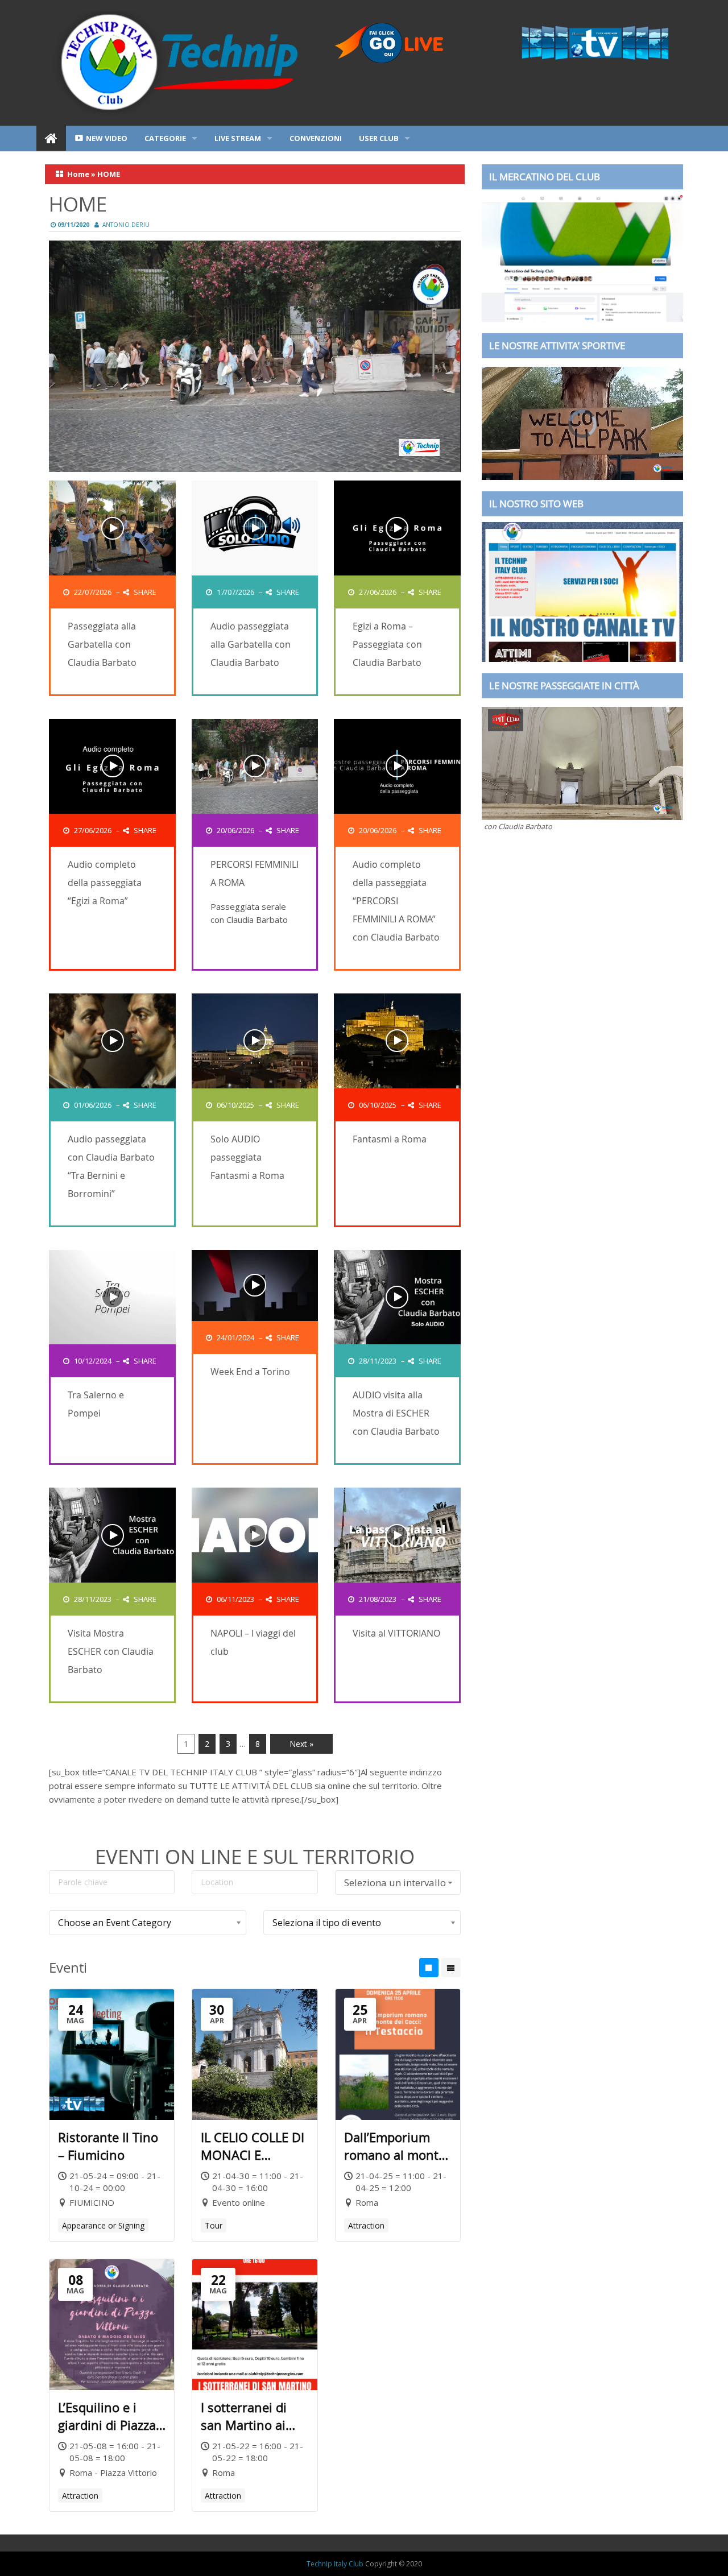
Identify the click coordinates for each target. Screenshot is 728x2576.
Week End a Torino (250, 1372)
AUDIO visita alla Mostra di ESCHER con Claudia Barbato (396, 1413)
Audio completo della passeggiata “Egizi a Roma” (105, 883)
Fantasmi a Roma (390, 1139)
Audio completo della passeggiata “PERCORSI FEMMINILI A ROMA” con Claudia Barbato (396, 901)
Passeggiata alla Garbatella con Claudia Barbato (102, 644)
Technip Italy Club (335, 2564)
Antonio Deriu (126, 225)
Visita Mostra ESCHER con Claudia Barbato (111, 1651)
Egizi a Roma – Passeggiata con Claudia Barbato (387, 644)
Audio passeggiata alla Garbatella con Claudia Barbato (251, 644)
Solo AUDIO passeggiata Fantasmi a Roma (247, 1157)
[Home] (51, 138)
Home (78, 174)
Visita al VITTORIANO (396, 1633)
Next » (301, 1744)
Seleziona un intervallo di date (395, 1885)
